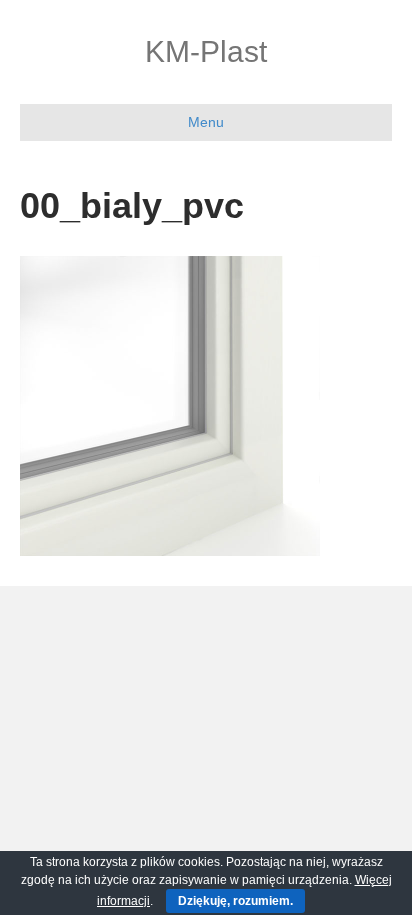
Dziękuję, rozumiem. (235, 901)
